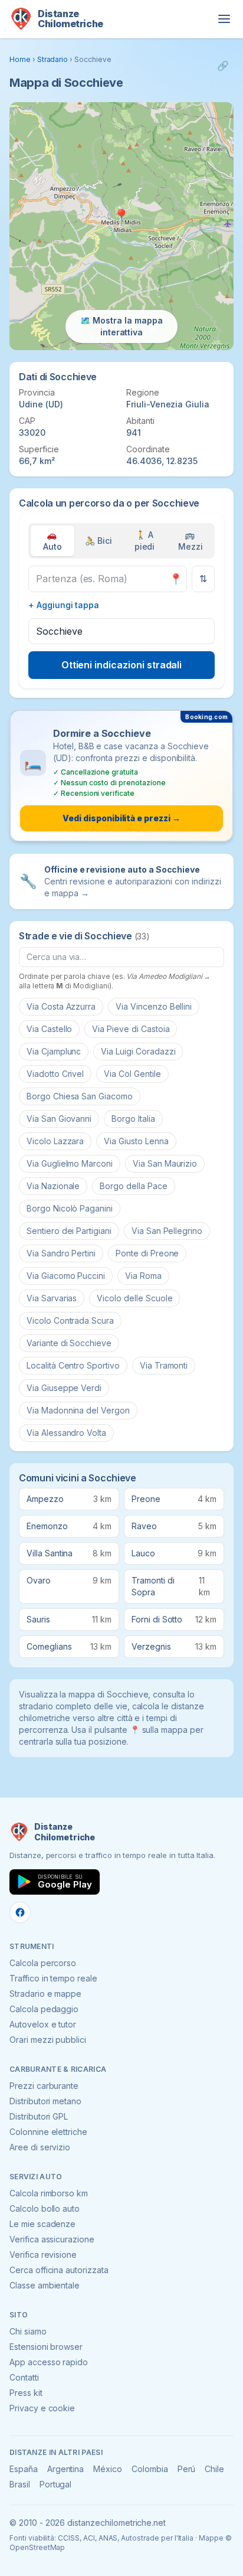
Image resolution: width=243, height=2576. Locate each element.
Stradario (53, 59)
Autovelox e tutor (43, 2024)
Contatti (24, 2377)
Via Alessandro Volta (66, 1433)
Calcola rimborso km (49, 2193)
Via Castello (49, 1029)
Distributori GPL (39, 2116)
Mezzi (191, 541)
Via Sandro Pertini (61, 1253)
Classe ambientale (45, 2285)
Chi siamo (28, 2331)
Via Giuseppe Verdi (64, 1388)
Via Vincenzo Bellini (154, 1006)
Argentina (66, 2469)
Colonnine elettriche (48, 2132)
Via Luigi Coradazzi (138, 1051)
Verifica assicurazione (52, 2239)
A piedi (145, 541)
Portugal (56, 2484)
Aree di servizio (40, 2147)
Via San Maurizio (165, 1163)
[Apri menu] (224, 19)
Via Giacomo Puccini (66, 1276)
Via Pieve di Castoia (131, 1029)
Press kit (26, 2393)
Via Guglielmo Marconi (70, 1163)
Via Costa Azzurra (61, 1006)
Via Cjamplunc (54, 1051)
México (108, 2469)
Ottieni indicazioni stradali (122, 665)
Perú (187, 2469)
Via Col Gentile (132, 1074)
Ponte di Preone (147, 1253)
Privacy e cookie (42, 2408)
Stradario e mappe (45, 1994)
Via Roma (143, 1276)
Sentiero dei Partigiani (69, 1231)
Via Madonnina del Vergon (78, 1410)
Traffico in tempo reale (53, 1978)
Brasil (20, 2484)
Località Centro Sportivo (73, 1365)
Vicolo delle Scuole (134, 1298)
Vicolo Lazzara (55, 1141)
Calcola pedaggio (44, 2009)
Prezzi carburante (44, 2086)
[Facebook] (20, 1912)
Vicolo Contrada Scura (70, 1320)
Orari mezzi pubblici (48, 2040)
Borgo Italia (133, 1119)
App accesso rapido (49, 2362)
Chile (214, 2469)
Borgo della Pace (133, 1186)
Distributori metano (45, 2101)
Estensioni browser (46, 2347)
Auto (52, 541)
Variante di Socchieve (69, 1343)
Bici (98, 541)
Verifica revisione (43, 2255)
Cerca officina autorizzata (59, 2270)
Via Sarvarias (52, 1298)
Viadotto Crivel (55, 1074)
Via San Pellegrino (167, 1231)
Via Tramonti (164, 1365)
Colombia (150, 2469)
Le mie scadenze (42, 2224)
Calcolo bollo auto (45, 2208)
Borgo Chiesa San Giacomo (80, 1096)
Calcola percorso (43, 1963)
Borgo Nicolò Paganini (70, 1208)
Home (20, 59)
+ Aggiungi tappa (64, 605)
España (24, 2469)
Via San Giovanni (59, 1119)
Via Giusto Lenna (136, 1141)
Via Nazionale (53, 1186)
